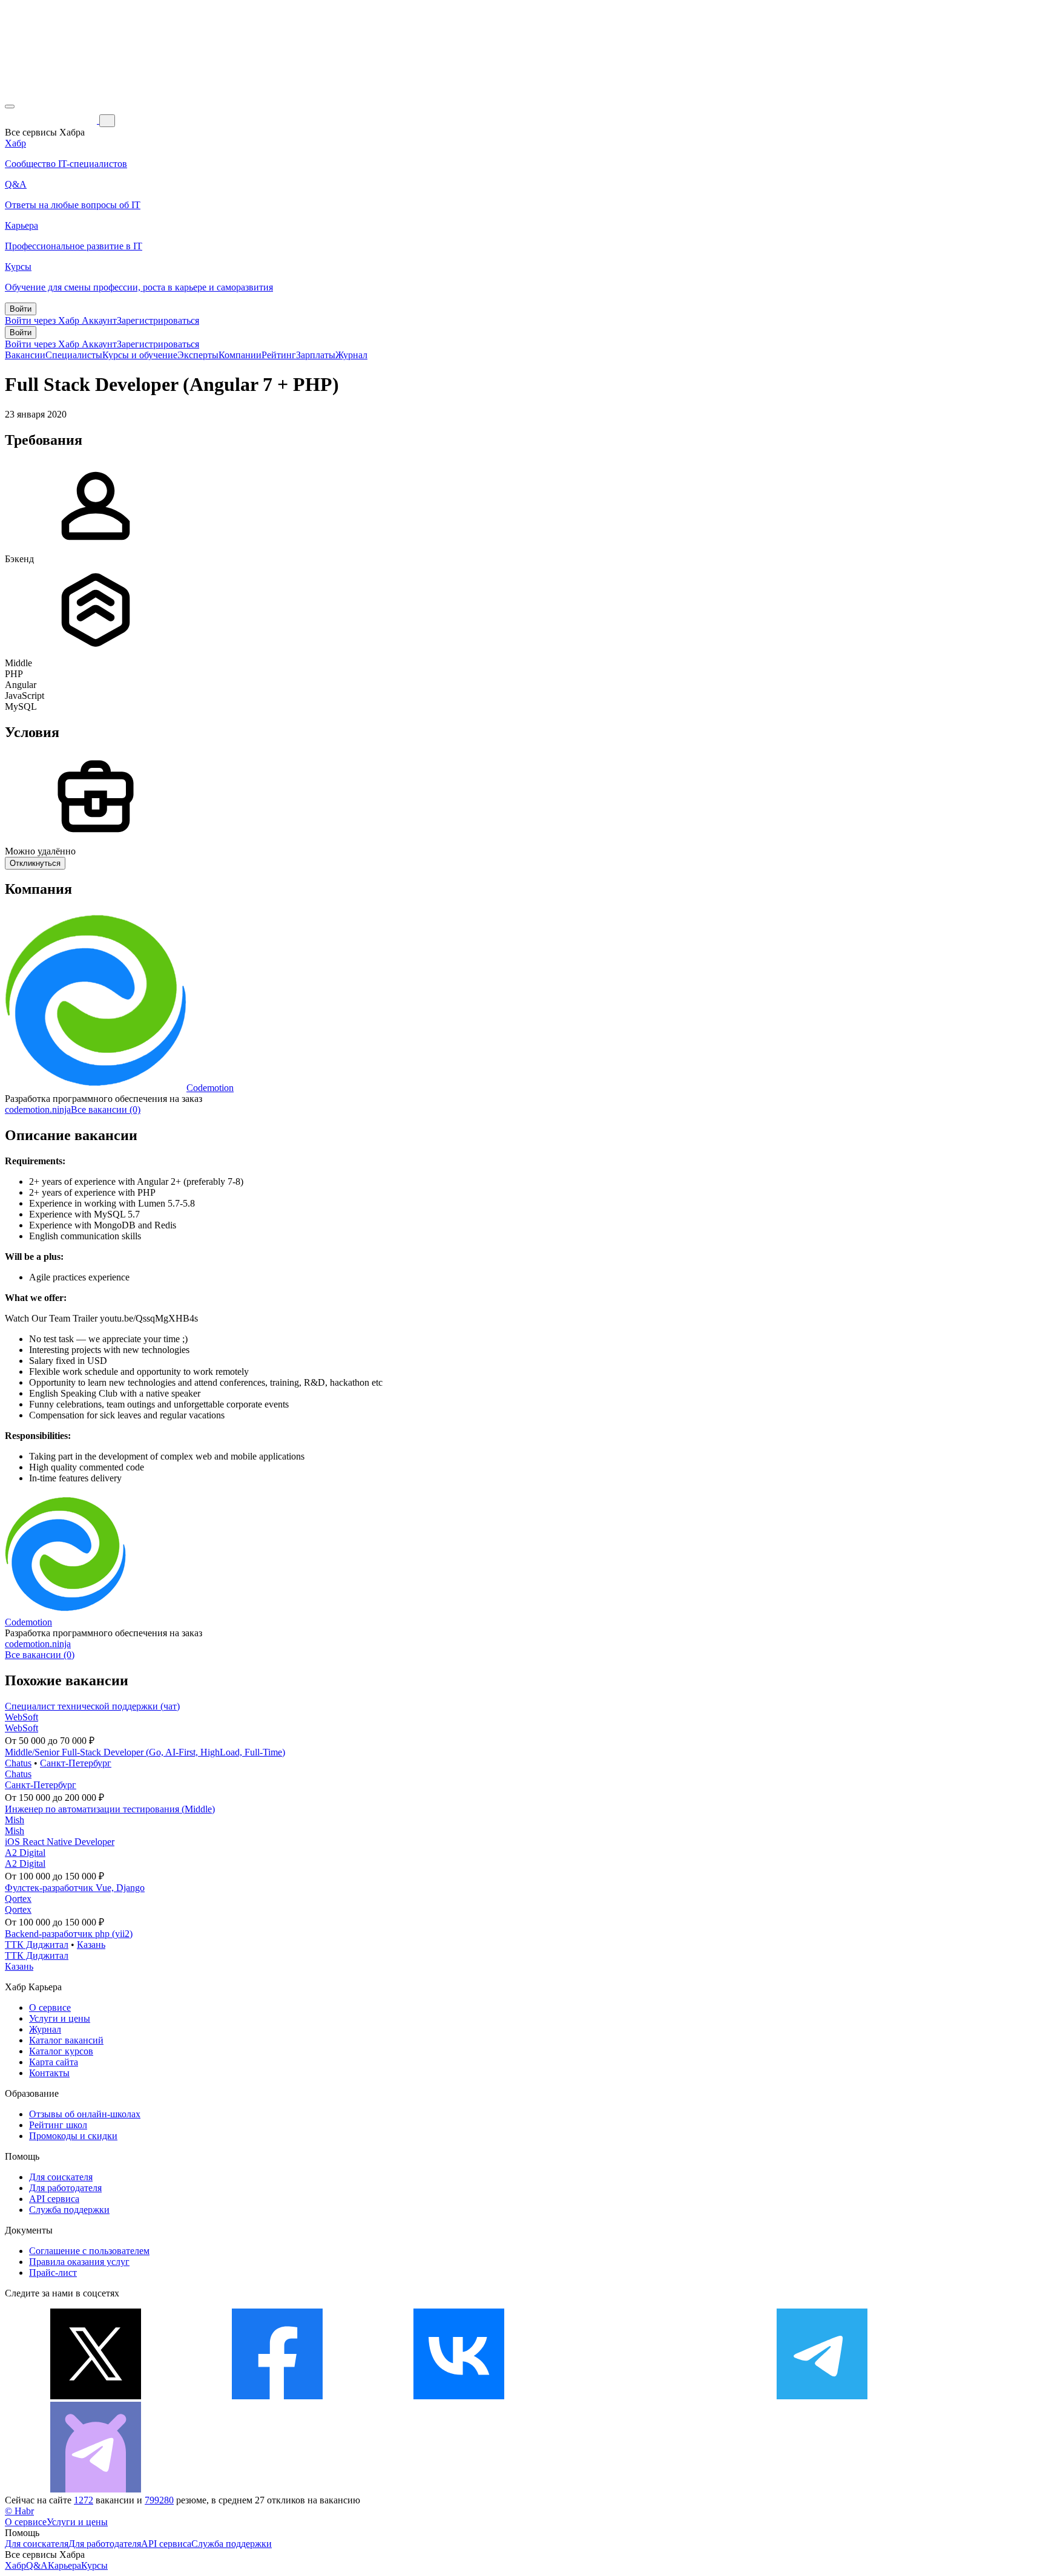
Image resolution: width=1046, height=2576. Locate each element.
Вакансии (25, 355)
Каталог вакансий (66, 2040)
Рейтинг (279, 355)
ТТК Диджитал (37, 1945)
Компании (240, 355)
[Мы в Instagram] (640, 2396)
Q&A (37, 2565)
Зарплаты (316, 355)
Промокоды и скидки (73, 2136)
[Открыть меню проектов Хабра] (10, 107)
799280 (159, 2500)
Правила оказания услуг (79, 2262)
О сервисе (50, 2007)
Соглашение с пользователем (89, 2251)
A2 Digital (25, 1853)
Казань (91, 1945)
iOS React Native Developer (60, 1842)
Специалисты (74, 355)
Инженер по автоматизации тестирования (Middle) (110, 1809)
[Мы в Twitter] (96, 2396)
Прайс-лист (53, 2273)
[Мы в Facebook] (277, 2396)
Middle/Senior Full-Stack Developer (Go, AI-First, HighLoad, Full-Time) (145, 1752)
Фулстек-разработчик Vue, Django (75, 1888)
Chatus (18, 1763)
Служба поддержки (69, 2210)
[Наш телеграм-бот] (96, 2489)
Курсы (94, 2565)
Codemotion (210, 1088)
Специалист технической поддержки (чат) (92, 1706)
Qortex (18, 1899)
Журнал (351, 355)
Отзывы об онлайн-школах (85, 2114)
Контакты (49, 2073)
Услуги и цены (60, 2018)
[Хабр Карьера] (52, 120)
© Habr (19, 2511)
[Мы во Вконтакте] (459, 2396)
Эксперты (198, 355)
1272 (84, 2500)
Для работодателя (65, 2188)
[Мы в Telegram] (822, 2396)
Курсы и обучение (140, 355)
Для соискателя (61, 2177)
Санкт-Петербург (76, 1763)
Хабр (15, 2565)
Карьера (64, 2565)
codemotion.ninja (38, 1109)
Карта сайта (54, 2062)
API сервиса (54, 2199)
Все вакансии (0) (106, 1109)
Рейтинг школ (58, 2125)
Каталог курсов (61, 2051)
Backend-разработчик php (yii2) (69, 1934)
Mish (15, 1820)
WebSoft (21, 1717)
